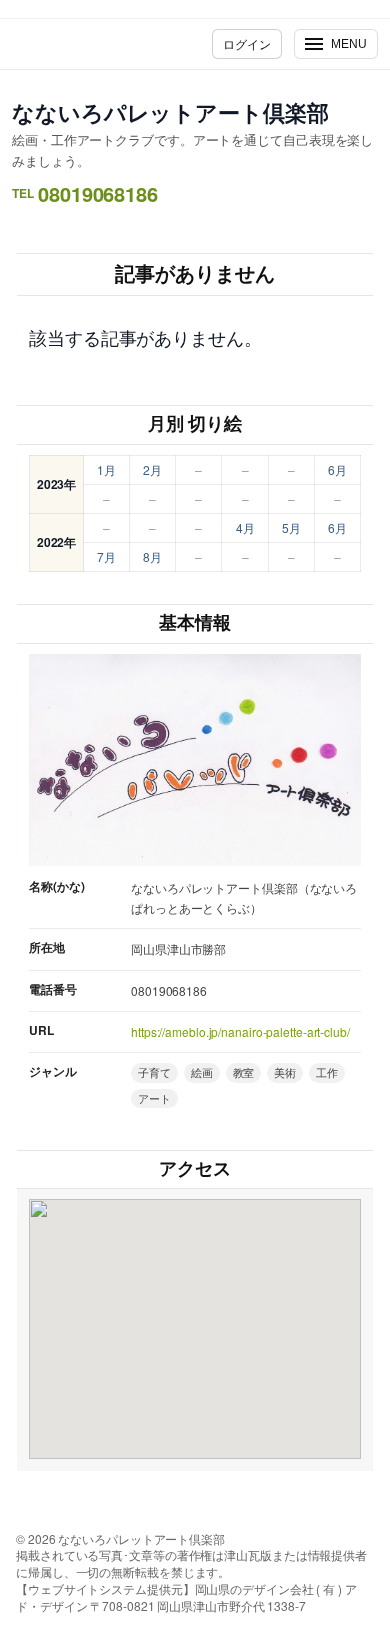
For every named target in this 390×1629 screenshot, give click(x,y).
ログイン (247, 43)
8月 (152, 556)
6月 (337, 469)
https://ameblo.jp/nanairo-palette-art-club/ (240, 1031)
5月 (291, 527)
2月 (152, 469)
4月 (245, 527)
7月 (106, 556)
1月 (106, 469)
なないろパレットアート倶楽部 (170, 112)
